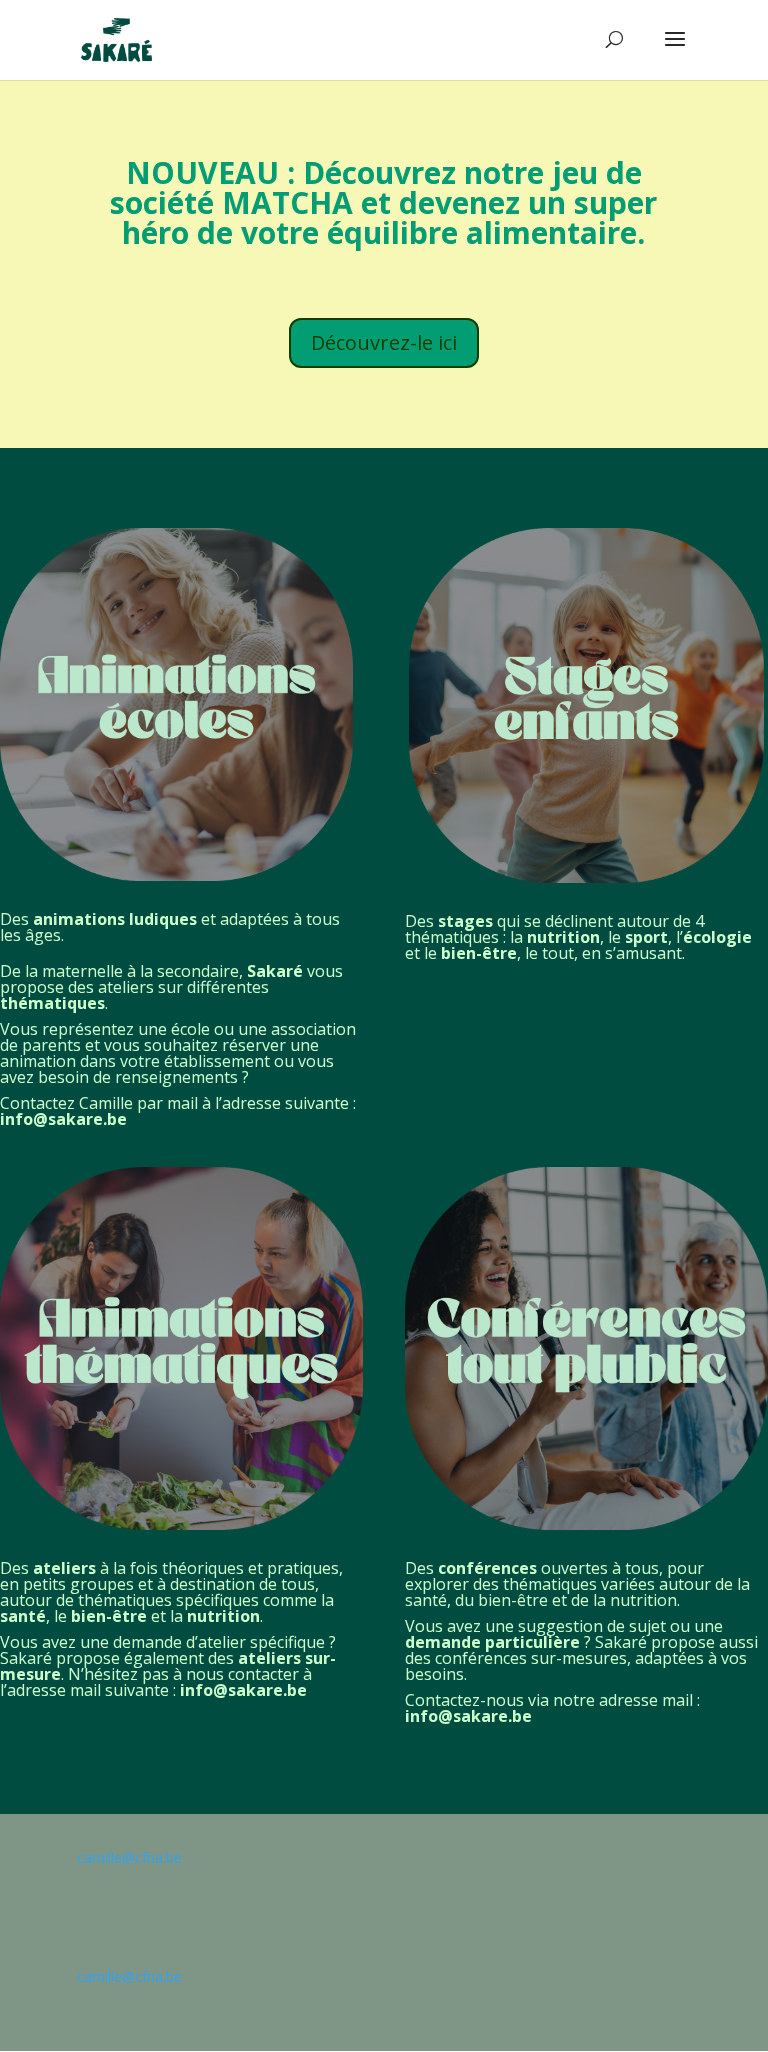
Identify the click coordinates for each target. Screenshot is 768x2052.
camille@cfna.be (129, 1857)
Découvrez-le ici (384, 342)
